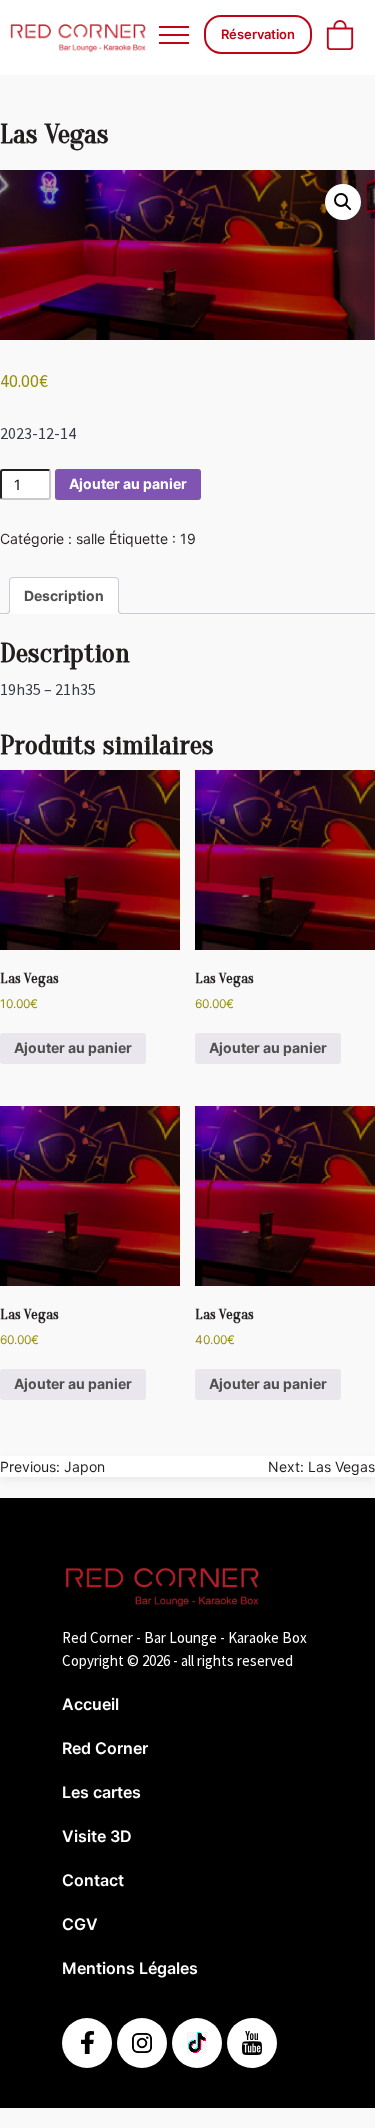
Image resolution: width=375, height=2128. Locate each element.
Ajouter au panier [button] (73, 1047)
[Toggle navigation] (173, 34)
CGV (80, 1924)
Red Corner (105, 1748)
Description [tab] (64, 595)
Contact (93, 1880)
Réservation (258, 34)
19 (188, 538)
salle (90, 538)
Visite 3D (97, 1836)
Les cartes (101, 1792)
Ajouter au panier (128, 483)
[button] (343, 202)
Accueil (90, 1704)
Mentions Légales (130, 1968)
